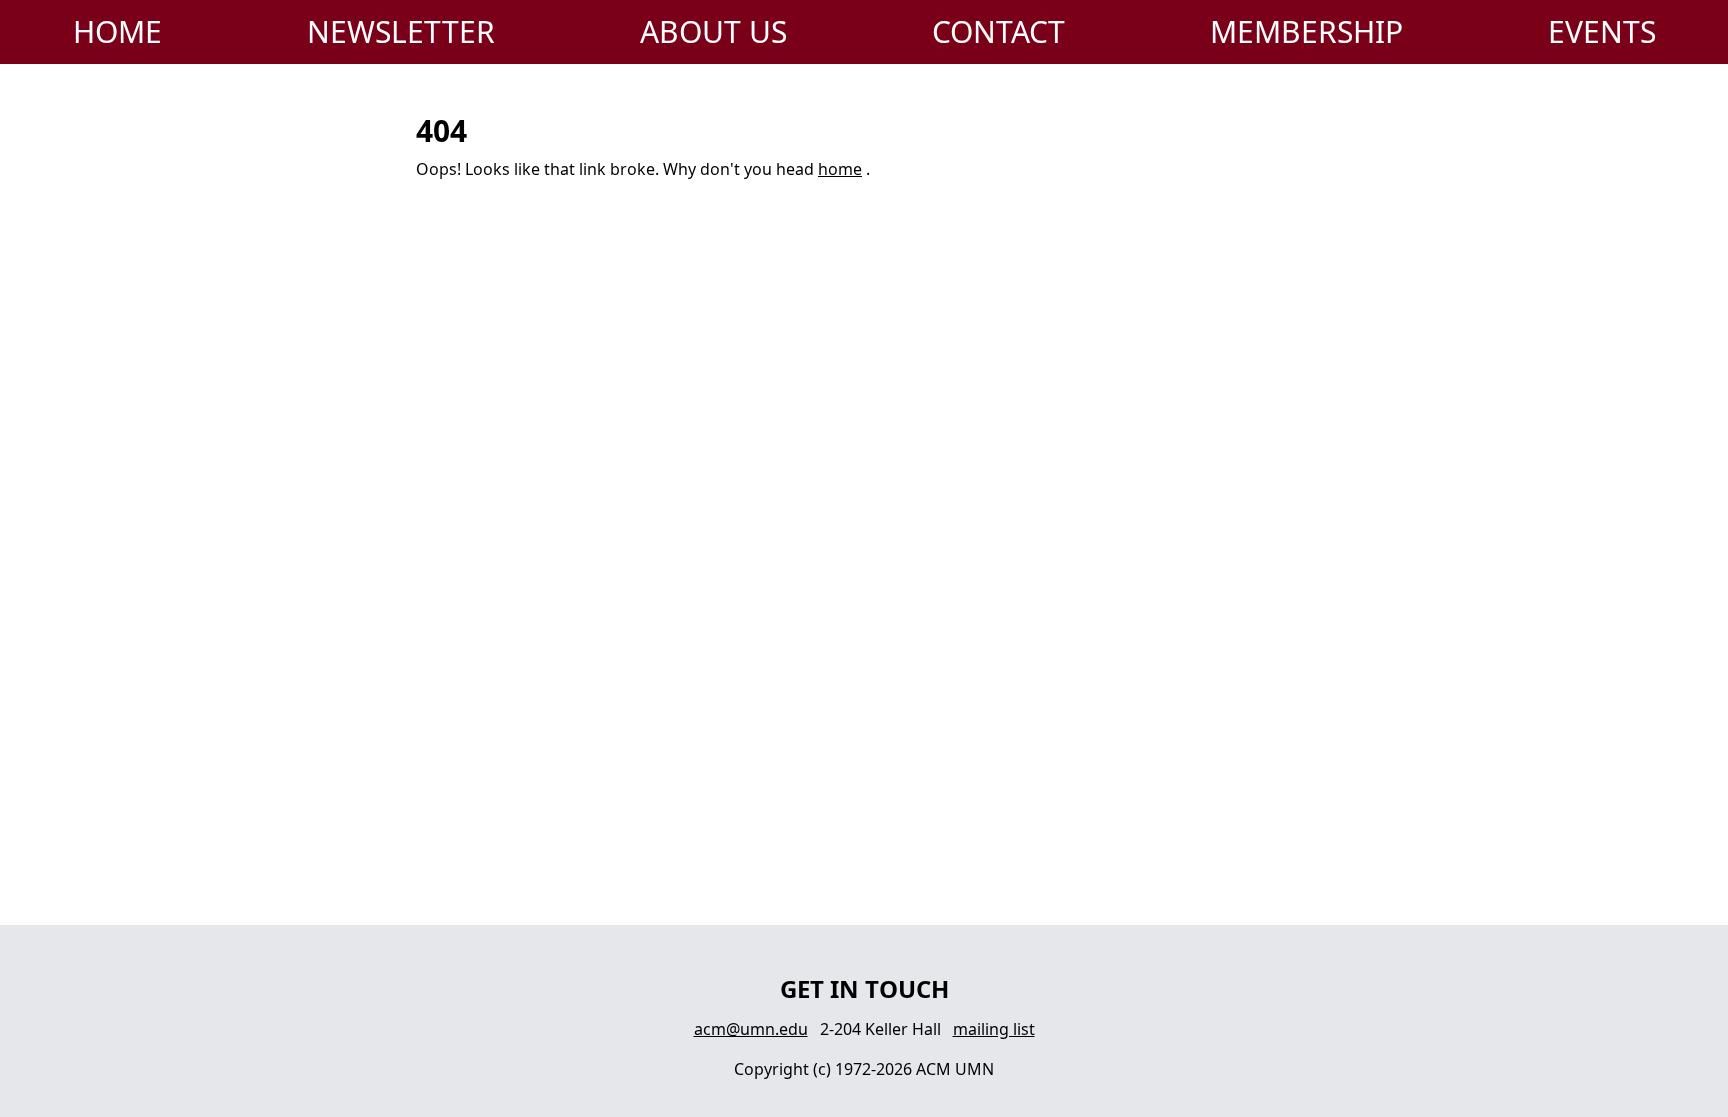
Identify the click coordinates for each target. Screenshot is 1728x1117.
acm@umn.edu (751, 1029)
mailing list (994, 1029)
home (840, 169)
